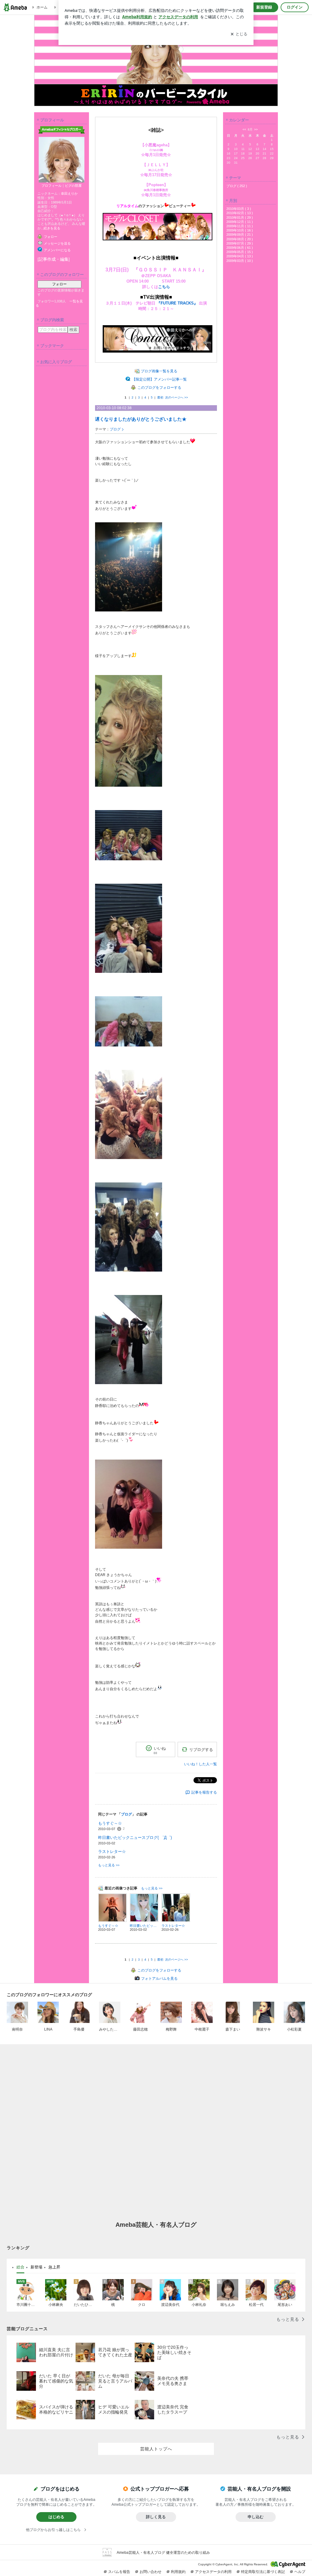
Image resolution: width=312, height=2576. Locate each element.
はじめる (56, 2517)
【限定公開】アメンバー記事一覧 (159, 379)
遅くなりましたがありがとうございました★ (141, 419)
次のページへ (177, 397)
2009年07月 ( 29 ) (240, 243)
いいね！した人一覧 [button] (200, 1764)
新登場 (36, 2267)
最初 (160, 397)
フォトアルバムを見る (159, 1979)
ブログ (115, 429)
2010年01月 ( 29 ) (240, 218)
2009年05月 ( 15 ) (240, 252)
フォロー (59, 284)
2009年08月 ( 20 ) (240, 239)
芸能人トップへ (156, 2449)
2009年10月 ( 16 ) (240, 230)
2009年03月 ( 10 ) (240, 261)
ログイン (295, 7)
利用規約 (178, 2572)
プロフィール (51, 186)
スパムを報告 (119, 2572)
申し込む (256, 2517)
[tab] (20, 2267)
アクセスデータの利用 (213, 2572)
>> (256, 129)
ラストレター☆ (112, 1852)
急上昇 (54, 2267)
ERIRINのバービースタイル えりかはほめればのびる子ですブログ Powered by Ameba (156, 61)
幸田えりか (69, 193)
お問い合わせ (151, 2572)
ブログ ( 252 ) (237, 186)
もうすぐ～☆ (110, 1823)
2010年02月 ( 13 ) (240, 213)
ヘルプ (300, 2572)
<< (244, 129)
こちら (164, 287)
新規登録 (264, 7)
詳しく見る (156, 2517)
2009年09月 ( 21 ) (240, 235)
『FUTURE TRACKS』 (177, 303)
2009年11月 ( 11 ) (240, 226)
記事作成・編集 (54, 259)
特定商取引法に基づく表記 (263, 2572)
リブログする (201, 1750)
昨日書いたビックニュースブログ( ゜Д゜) (135, 1838)
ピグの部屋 (73, 186)
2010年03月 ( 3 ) (239, 209)
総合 (20, 2267)
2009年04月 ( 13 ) (240, 256)
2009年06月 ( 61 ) (240, 248)
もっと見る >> (109, 1865)
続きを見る (52, 228)
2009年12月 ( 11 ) (240, 222)
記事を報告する (204, 1792)
